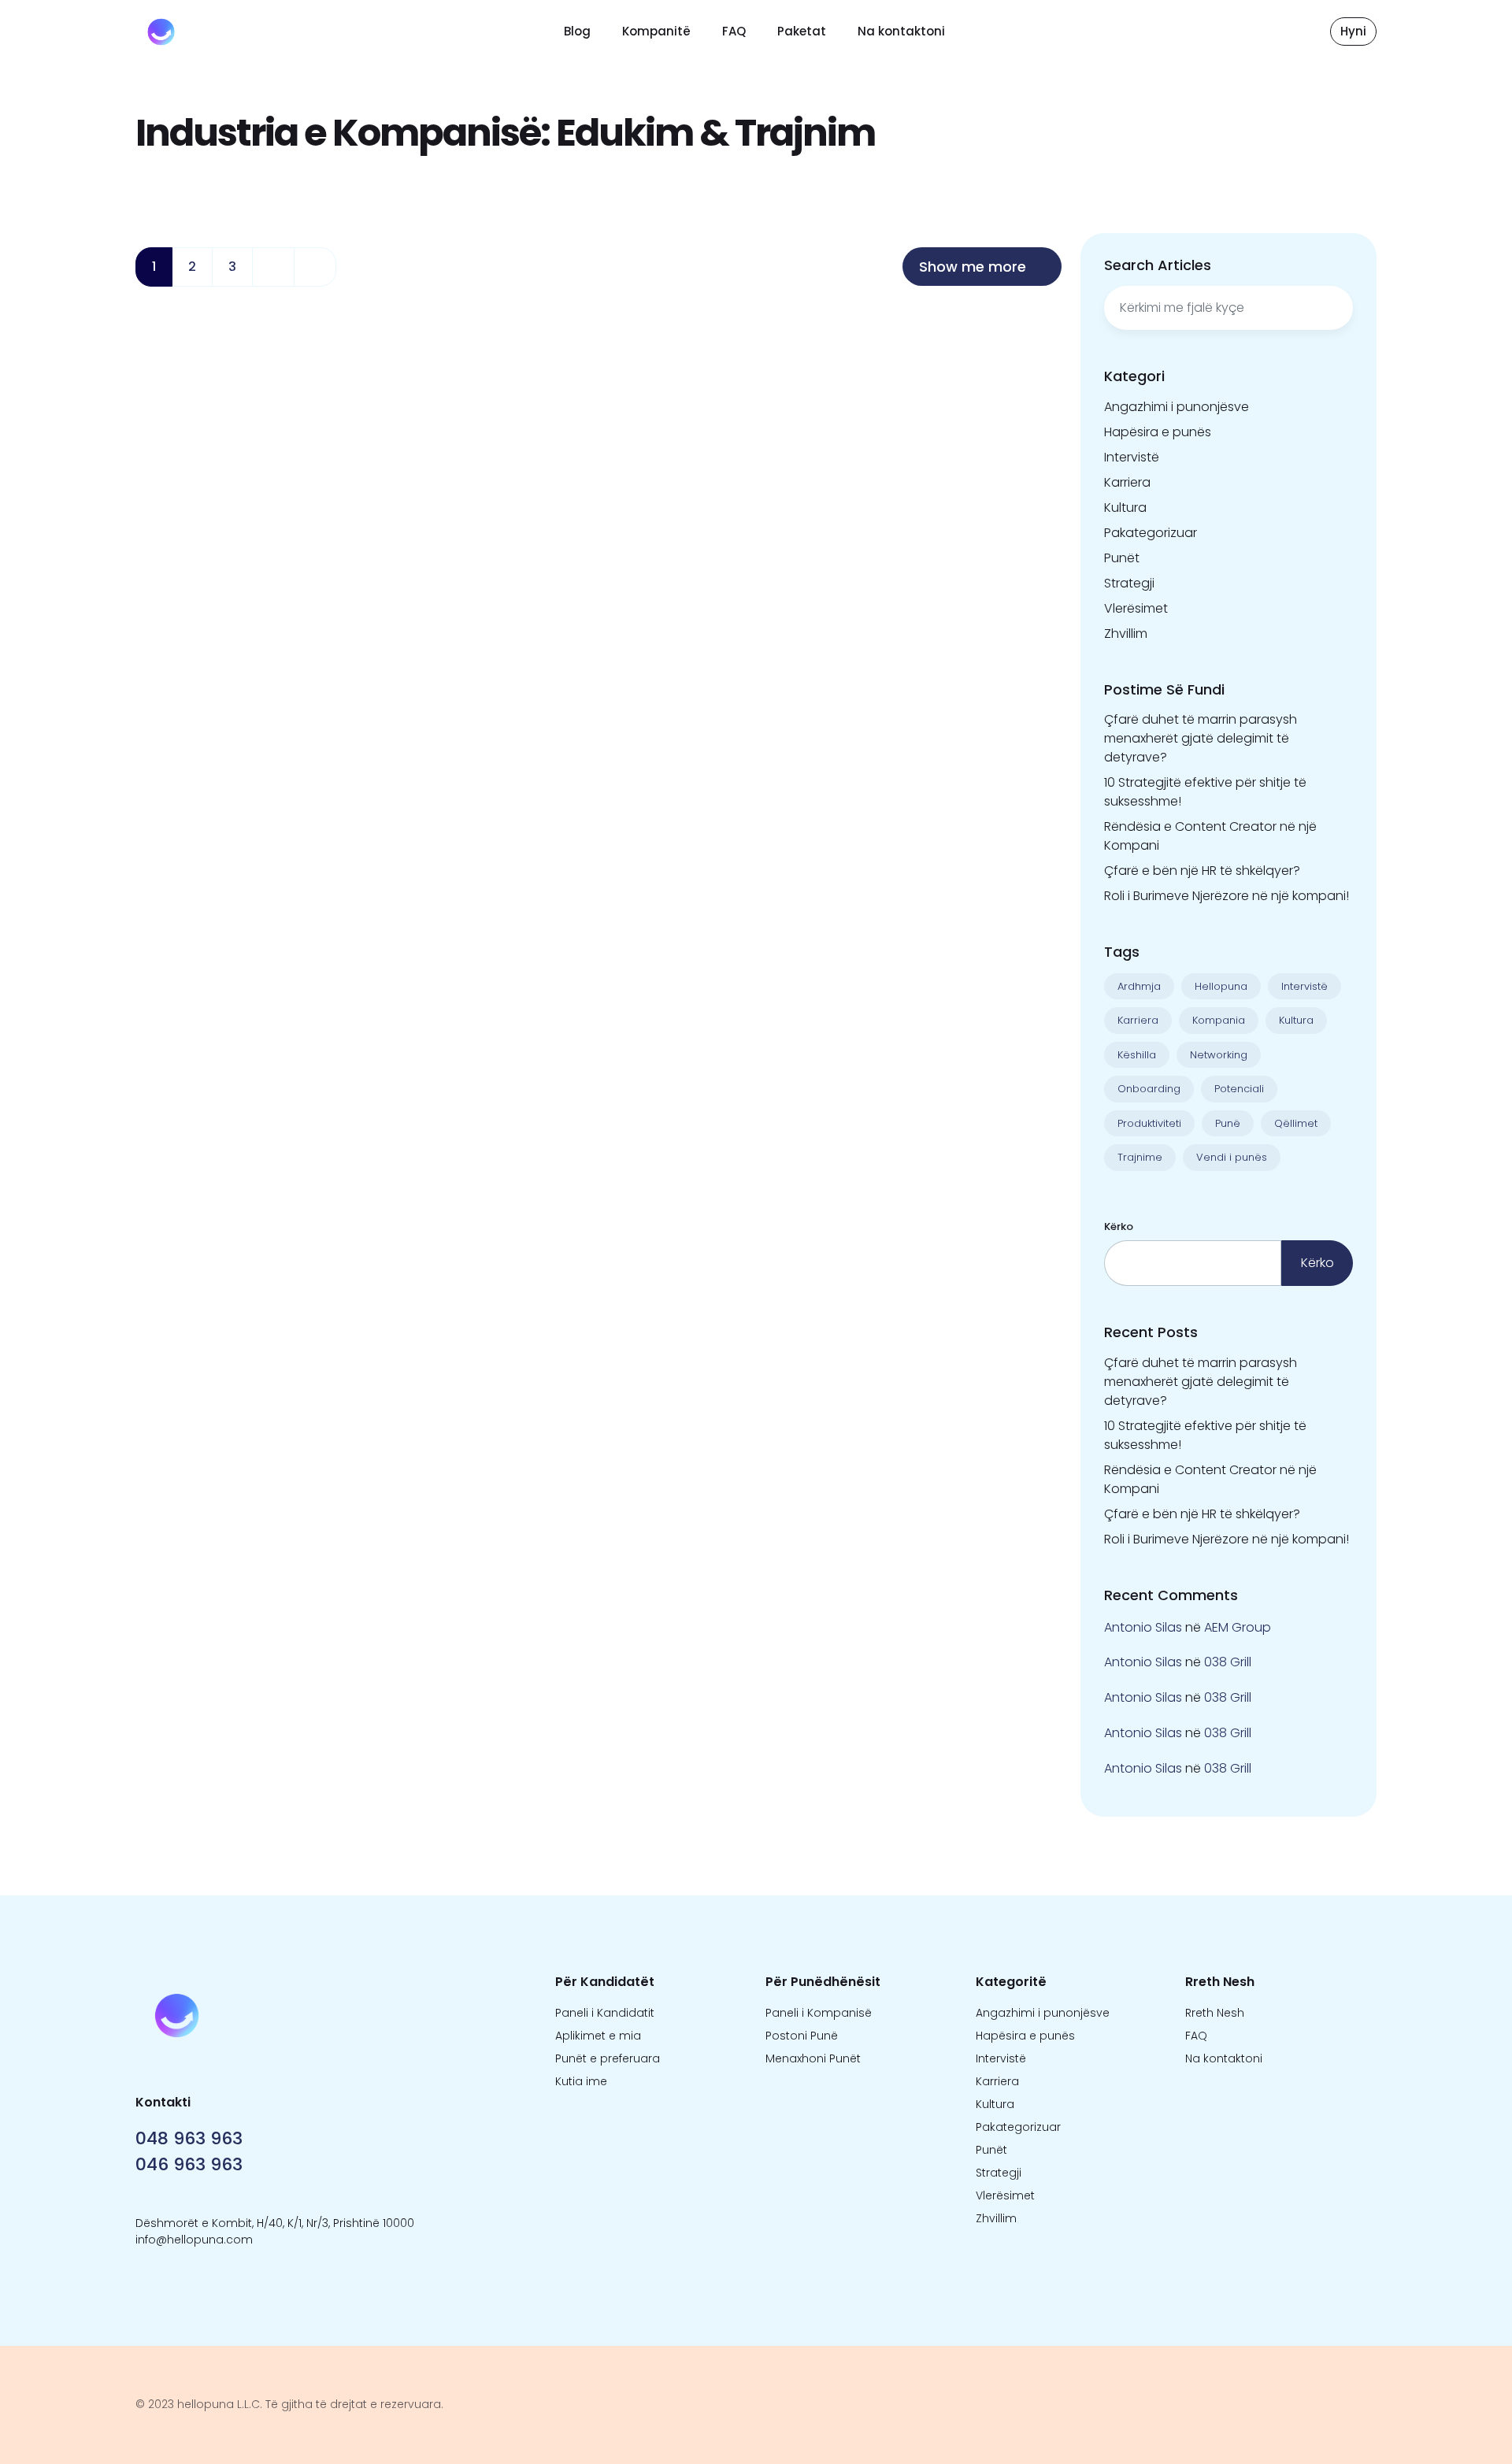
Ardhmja (1139, 986)
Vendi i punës (1232, 1157)
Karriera (1127, 482)
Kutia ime (581, 2081)
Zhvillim (1126, 634)
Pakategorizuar (1151, 533)
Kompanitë (656, 31)
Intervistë (1132, 457)
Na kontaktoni (901, 31)
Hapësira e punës (1158, 432)
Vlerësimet (1136, 608)
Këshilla (1137, 1055)
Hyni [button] (1353, 31)
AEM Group (1238, 1627)
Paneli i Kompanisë (819, 2013)
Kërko (1119, 1226)
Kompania (1219, 1020)
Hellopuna (1221, 986)
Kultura (1125, 508)
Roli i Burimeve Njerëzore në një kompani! (1227, 896)
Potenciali (1239, 1089)
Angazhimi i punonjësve (1177, 407)
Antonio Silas (1143, 1627)
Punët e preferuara (608, 2058)
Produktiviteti (1149, 1123)
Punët (1122, 558)
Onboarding (1149, 1089)
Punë (1228, 1123)
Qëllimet (1296, 1123)
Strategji (1129, 583)
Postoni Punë (802, 2036)
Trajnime (1140, 1157)
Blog (577, 31)
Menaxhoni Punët (813, 2058)
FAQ (734, 31)
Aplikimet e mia (598, 2036)
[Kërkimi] (1333, 308)
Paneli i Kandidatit (605, 2013)
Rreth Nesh (1215, 2013)
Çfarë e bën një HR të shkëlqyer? (1202, 871)
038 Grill (1228, 1662)
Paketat (802, 31)
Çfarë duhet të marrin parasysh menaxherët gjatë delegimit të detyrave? (1201, 738)
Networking (1219, 1055)
